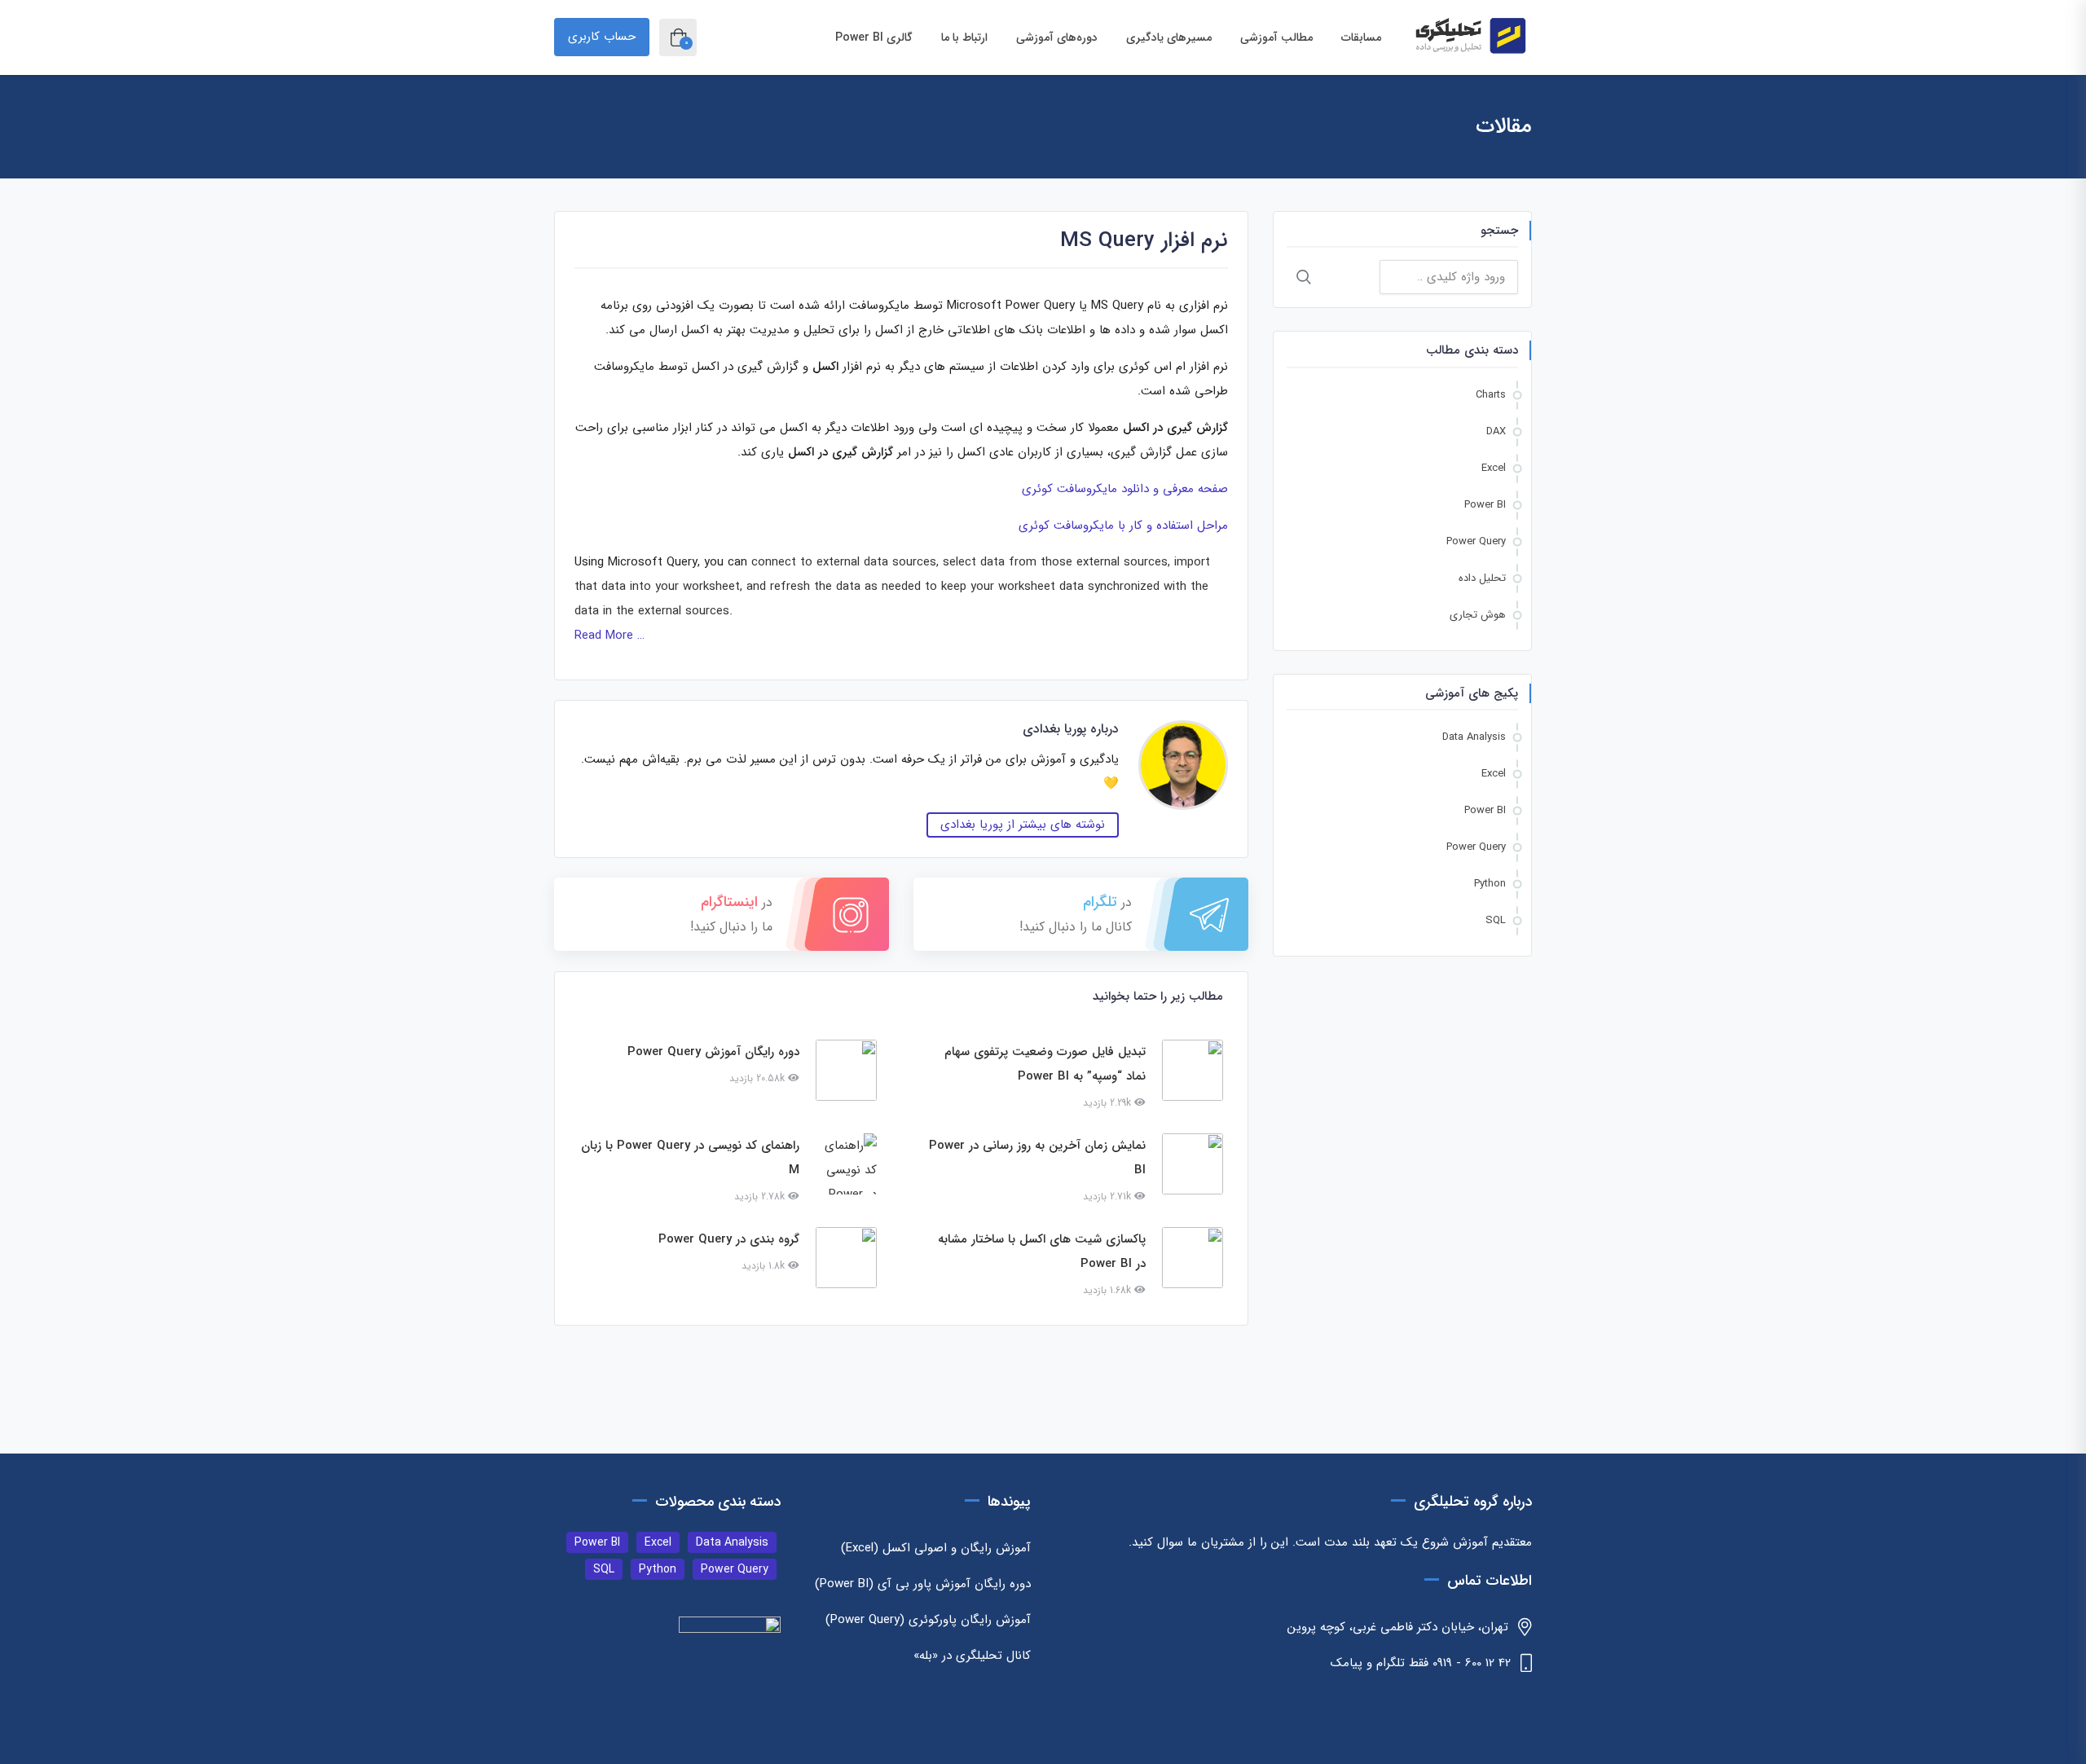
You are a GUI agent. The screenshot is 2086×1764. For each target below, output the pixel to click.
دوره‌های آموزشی (1055, 37)
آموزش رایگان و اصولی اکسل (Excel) (936, 1548)
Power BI (1485, 505)
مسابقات (1360, 37)
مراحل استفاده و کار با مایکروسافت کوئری (1123, 526)
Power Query (1476, 541)
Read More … (610, 636)
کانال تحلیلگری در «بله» (972, 1656)
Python (1490, 884)
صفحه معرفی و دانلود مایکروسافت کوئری (1125, 489)
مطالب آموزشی (1275, 37)
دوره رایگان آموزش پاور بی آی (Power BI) (923, 1584)
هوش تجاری (1478, 615)
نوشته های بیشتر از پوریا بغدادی (1023, 825)
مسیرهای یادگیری (1167, 37)
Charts (1491, 395)
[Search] (1304, 277)
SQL (1496, 920)
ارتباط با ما (963, 37)
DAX (1496, 431)
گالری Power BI (874, 37)
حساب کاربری (602, 37)
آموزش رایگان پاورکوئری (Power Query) (928, 1620)
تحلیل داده (1482, 578)
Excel (1494, 468)
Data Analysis (1474, 737)
